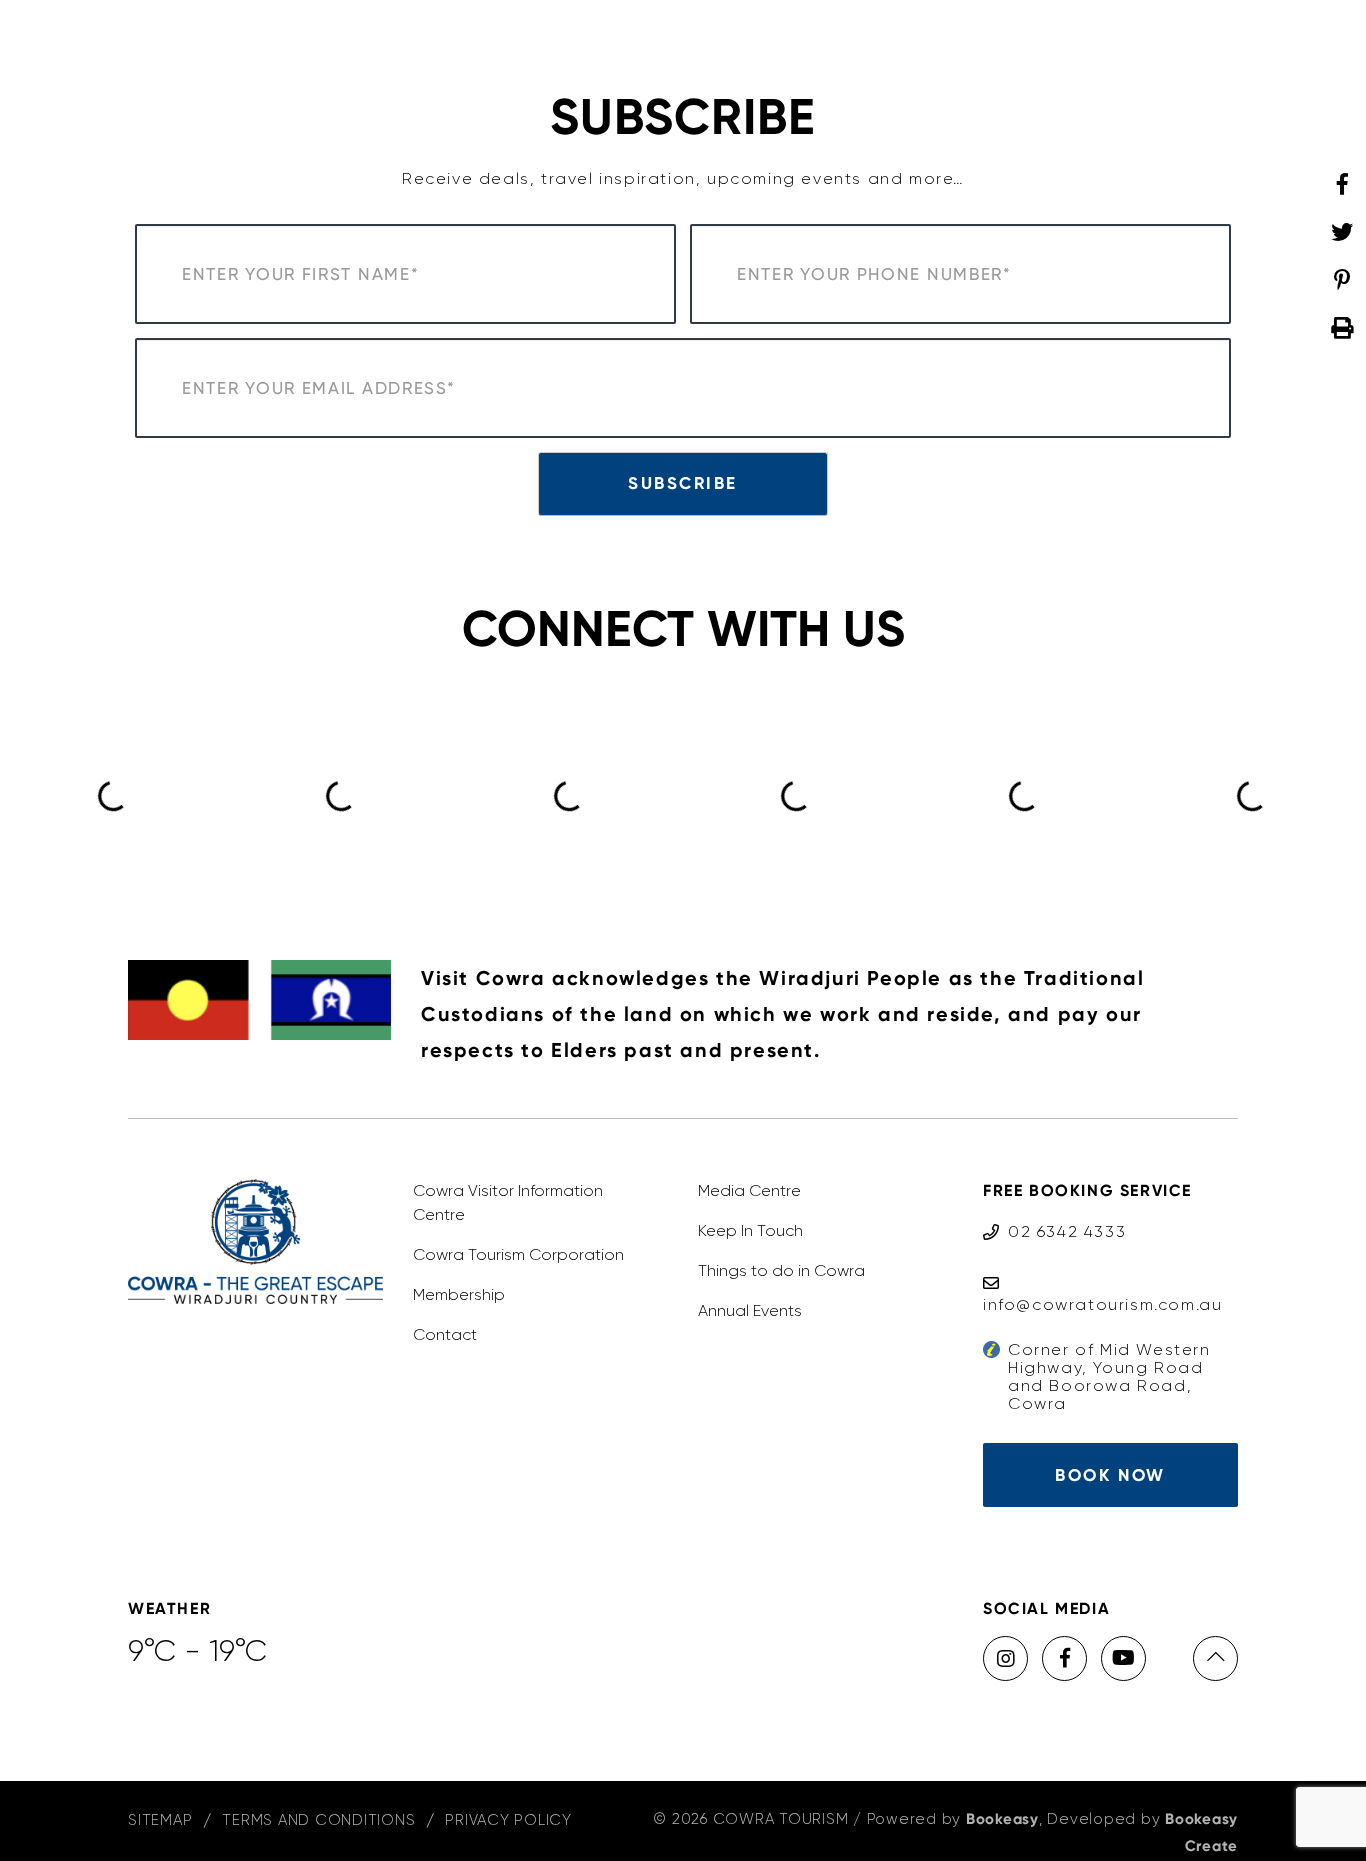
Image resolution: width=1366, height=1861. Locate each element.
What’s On (1017, 43)
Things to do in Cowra (781, 1270)
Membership (459, 1294)
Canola (1118, 43)
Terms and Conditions (318, 1820)
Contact (445, 1334)
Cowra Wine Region (800, 43)
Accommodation (623, 43)
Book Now (1110, 1475)
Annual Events (750, 1310)
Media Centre (749, 1190)
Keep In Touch (750, 1230)
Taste (505, 43)
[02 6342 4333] (1054, 1212)
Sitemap (160, 1820)
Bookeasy (1002, 1819)
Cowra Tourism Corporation (518, 1254)
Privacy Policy (508, 1820)
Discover (419, 43)
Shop (928, 43)
